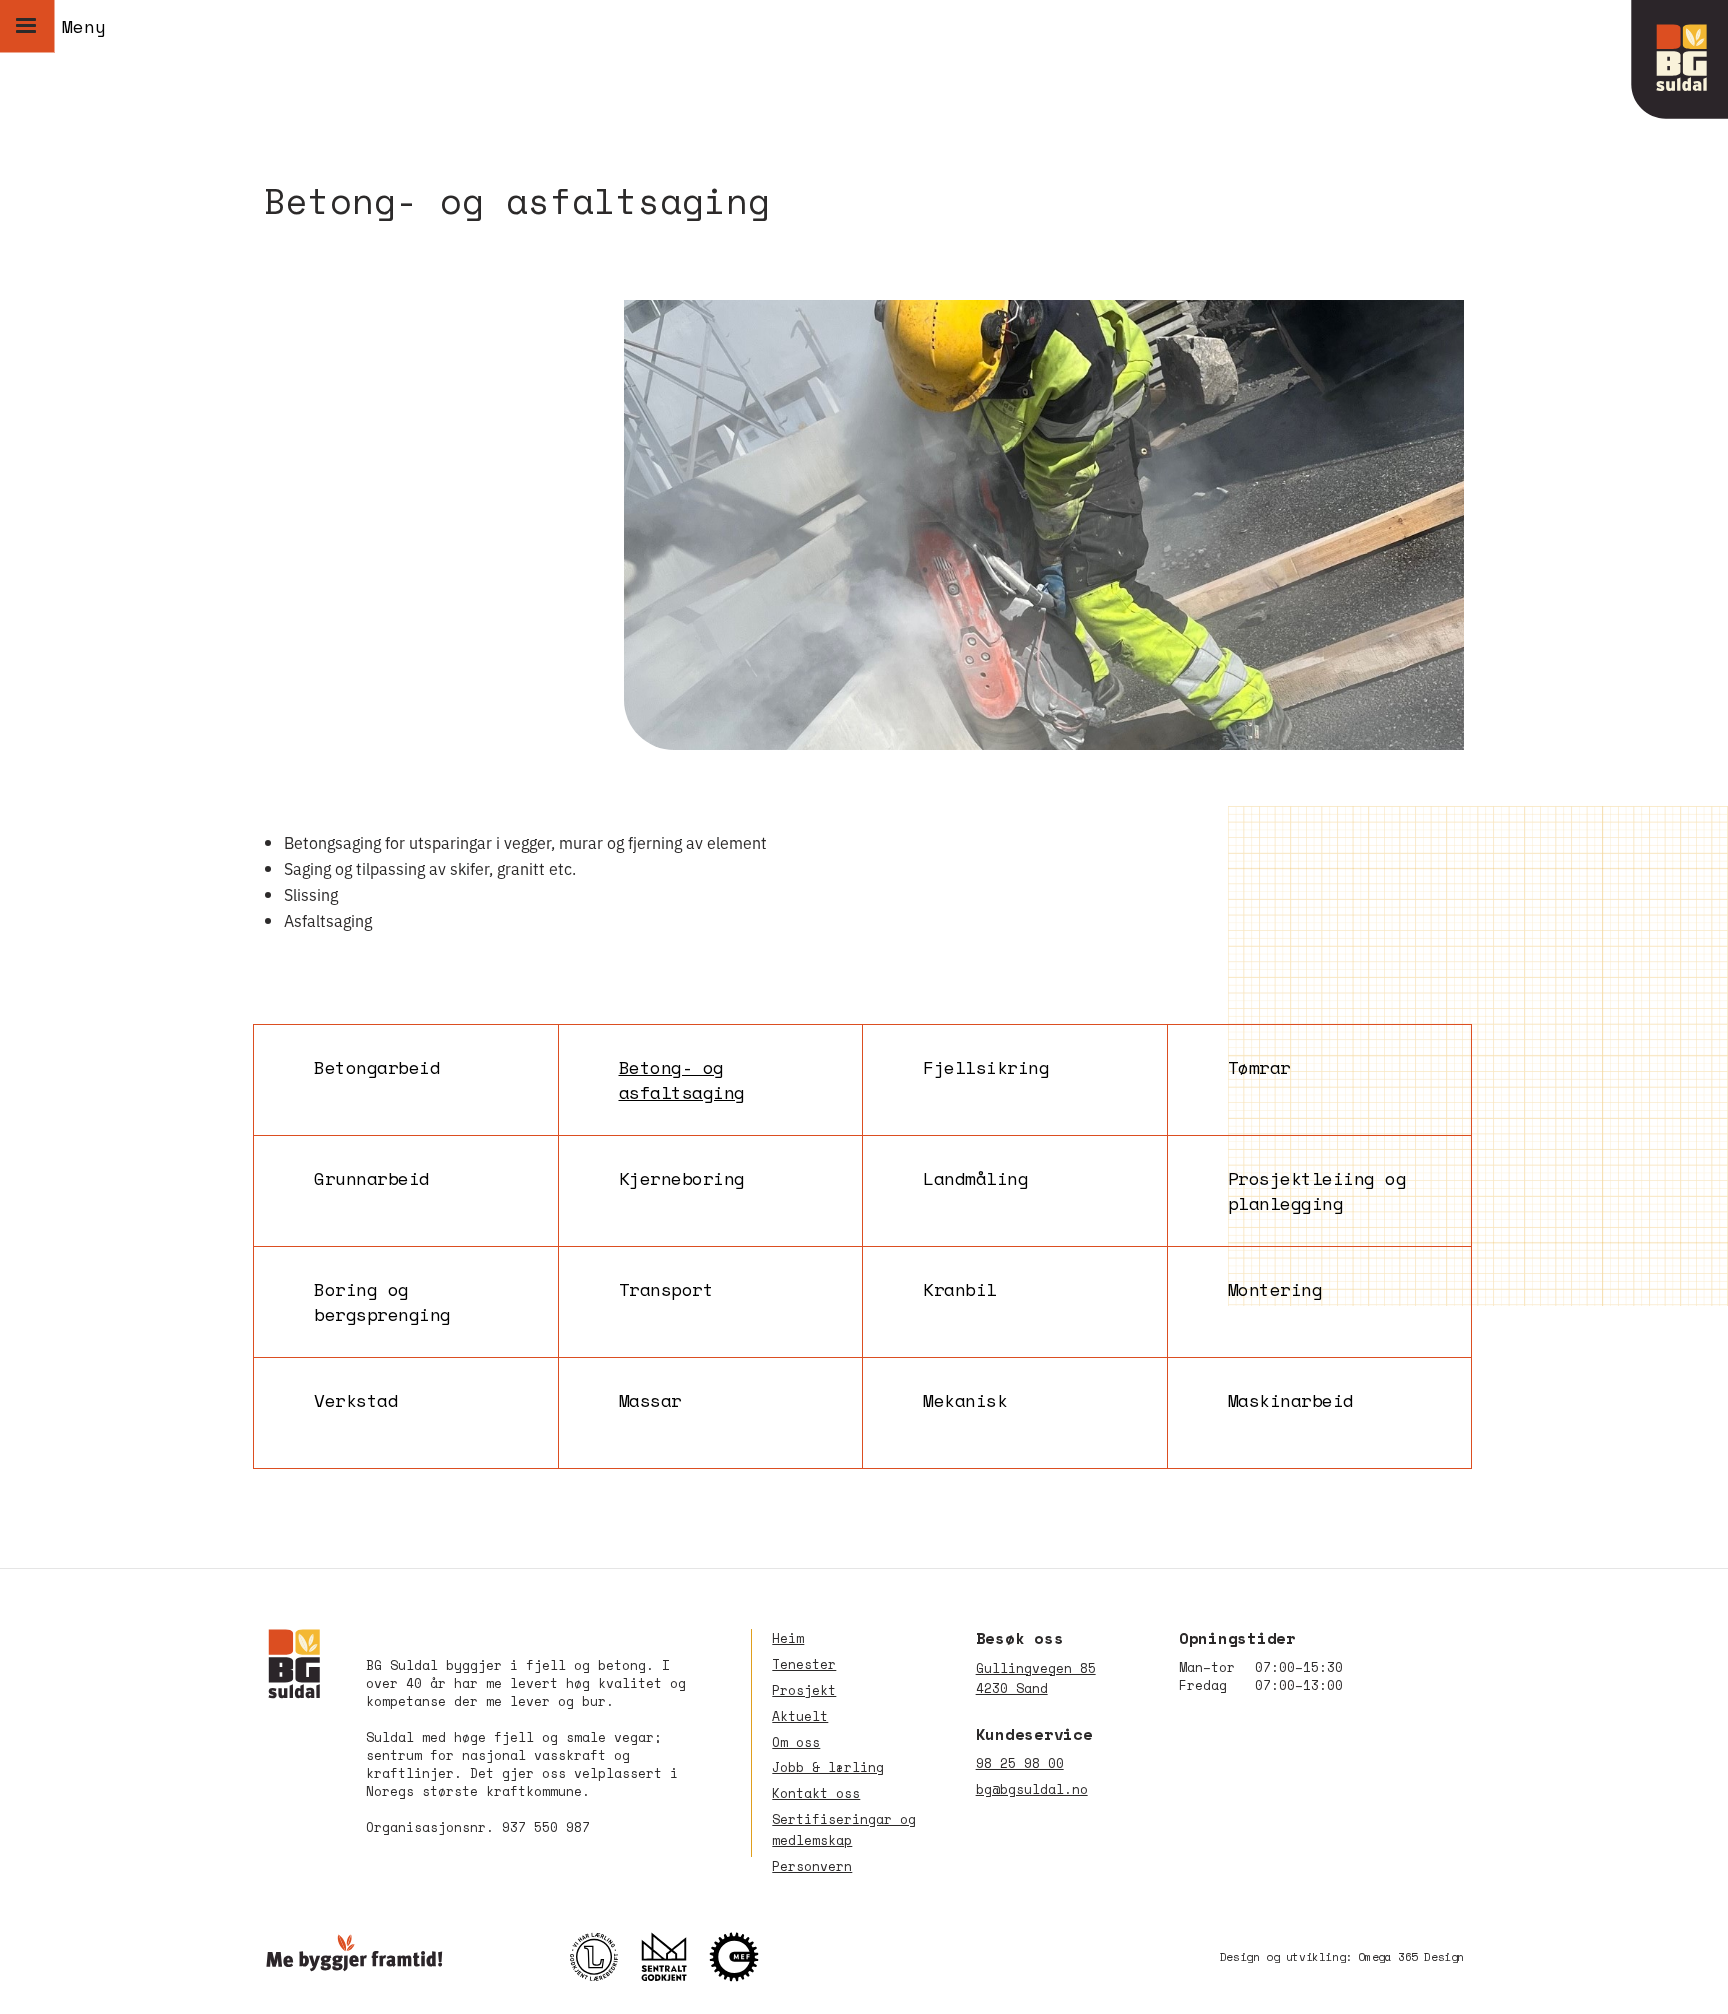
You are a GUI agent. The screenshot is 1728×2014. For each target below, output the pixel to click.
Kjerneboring (682, 1178)
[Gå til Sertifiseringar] (674, 1957)
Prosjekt (804, 1690)
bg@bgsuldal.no (1032, 1789)
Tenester (804, 1664)
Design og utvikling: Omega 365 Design (1342, 1956)
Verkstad (356, 1400)
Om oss (796, 1742)
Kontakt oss (816, 1793)
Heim (788, 1638)
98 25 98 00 (1020, 1763)
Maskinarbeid (1291, 1400)
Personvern (812, 1866)
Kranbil (960, 1289)
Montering (1275, 1289)
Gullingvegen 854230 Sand (1036, 1679)
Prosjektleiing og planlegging (1317, 1191)
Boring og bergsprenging (382, 1302)
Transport (666, 1289)
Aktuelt (800, 1716)
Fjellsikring (986, 1067)
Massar (650, 1400)
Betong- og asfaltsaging (682, 1080)
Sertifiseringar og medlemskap (844, 1830)
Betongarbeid (377, 1067)
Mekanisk (965, 1400)
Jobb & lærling (828, 1767)
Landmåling (975, 1178)
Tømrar (1259, 1067)
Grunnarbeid (372, 1178)
